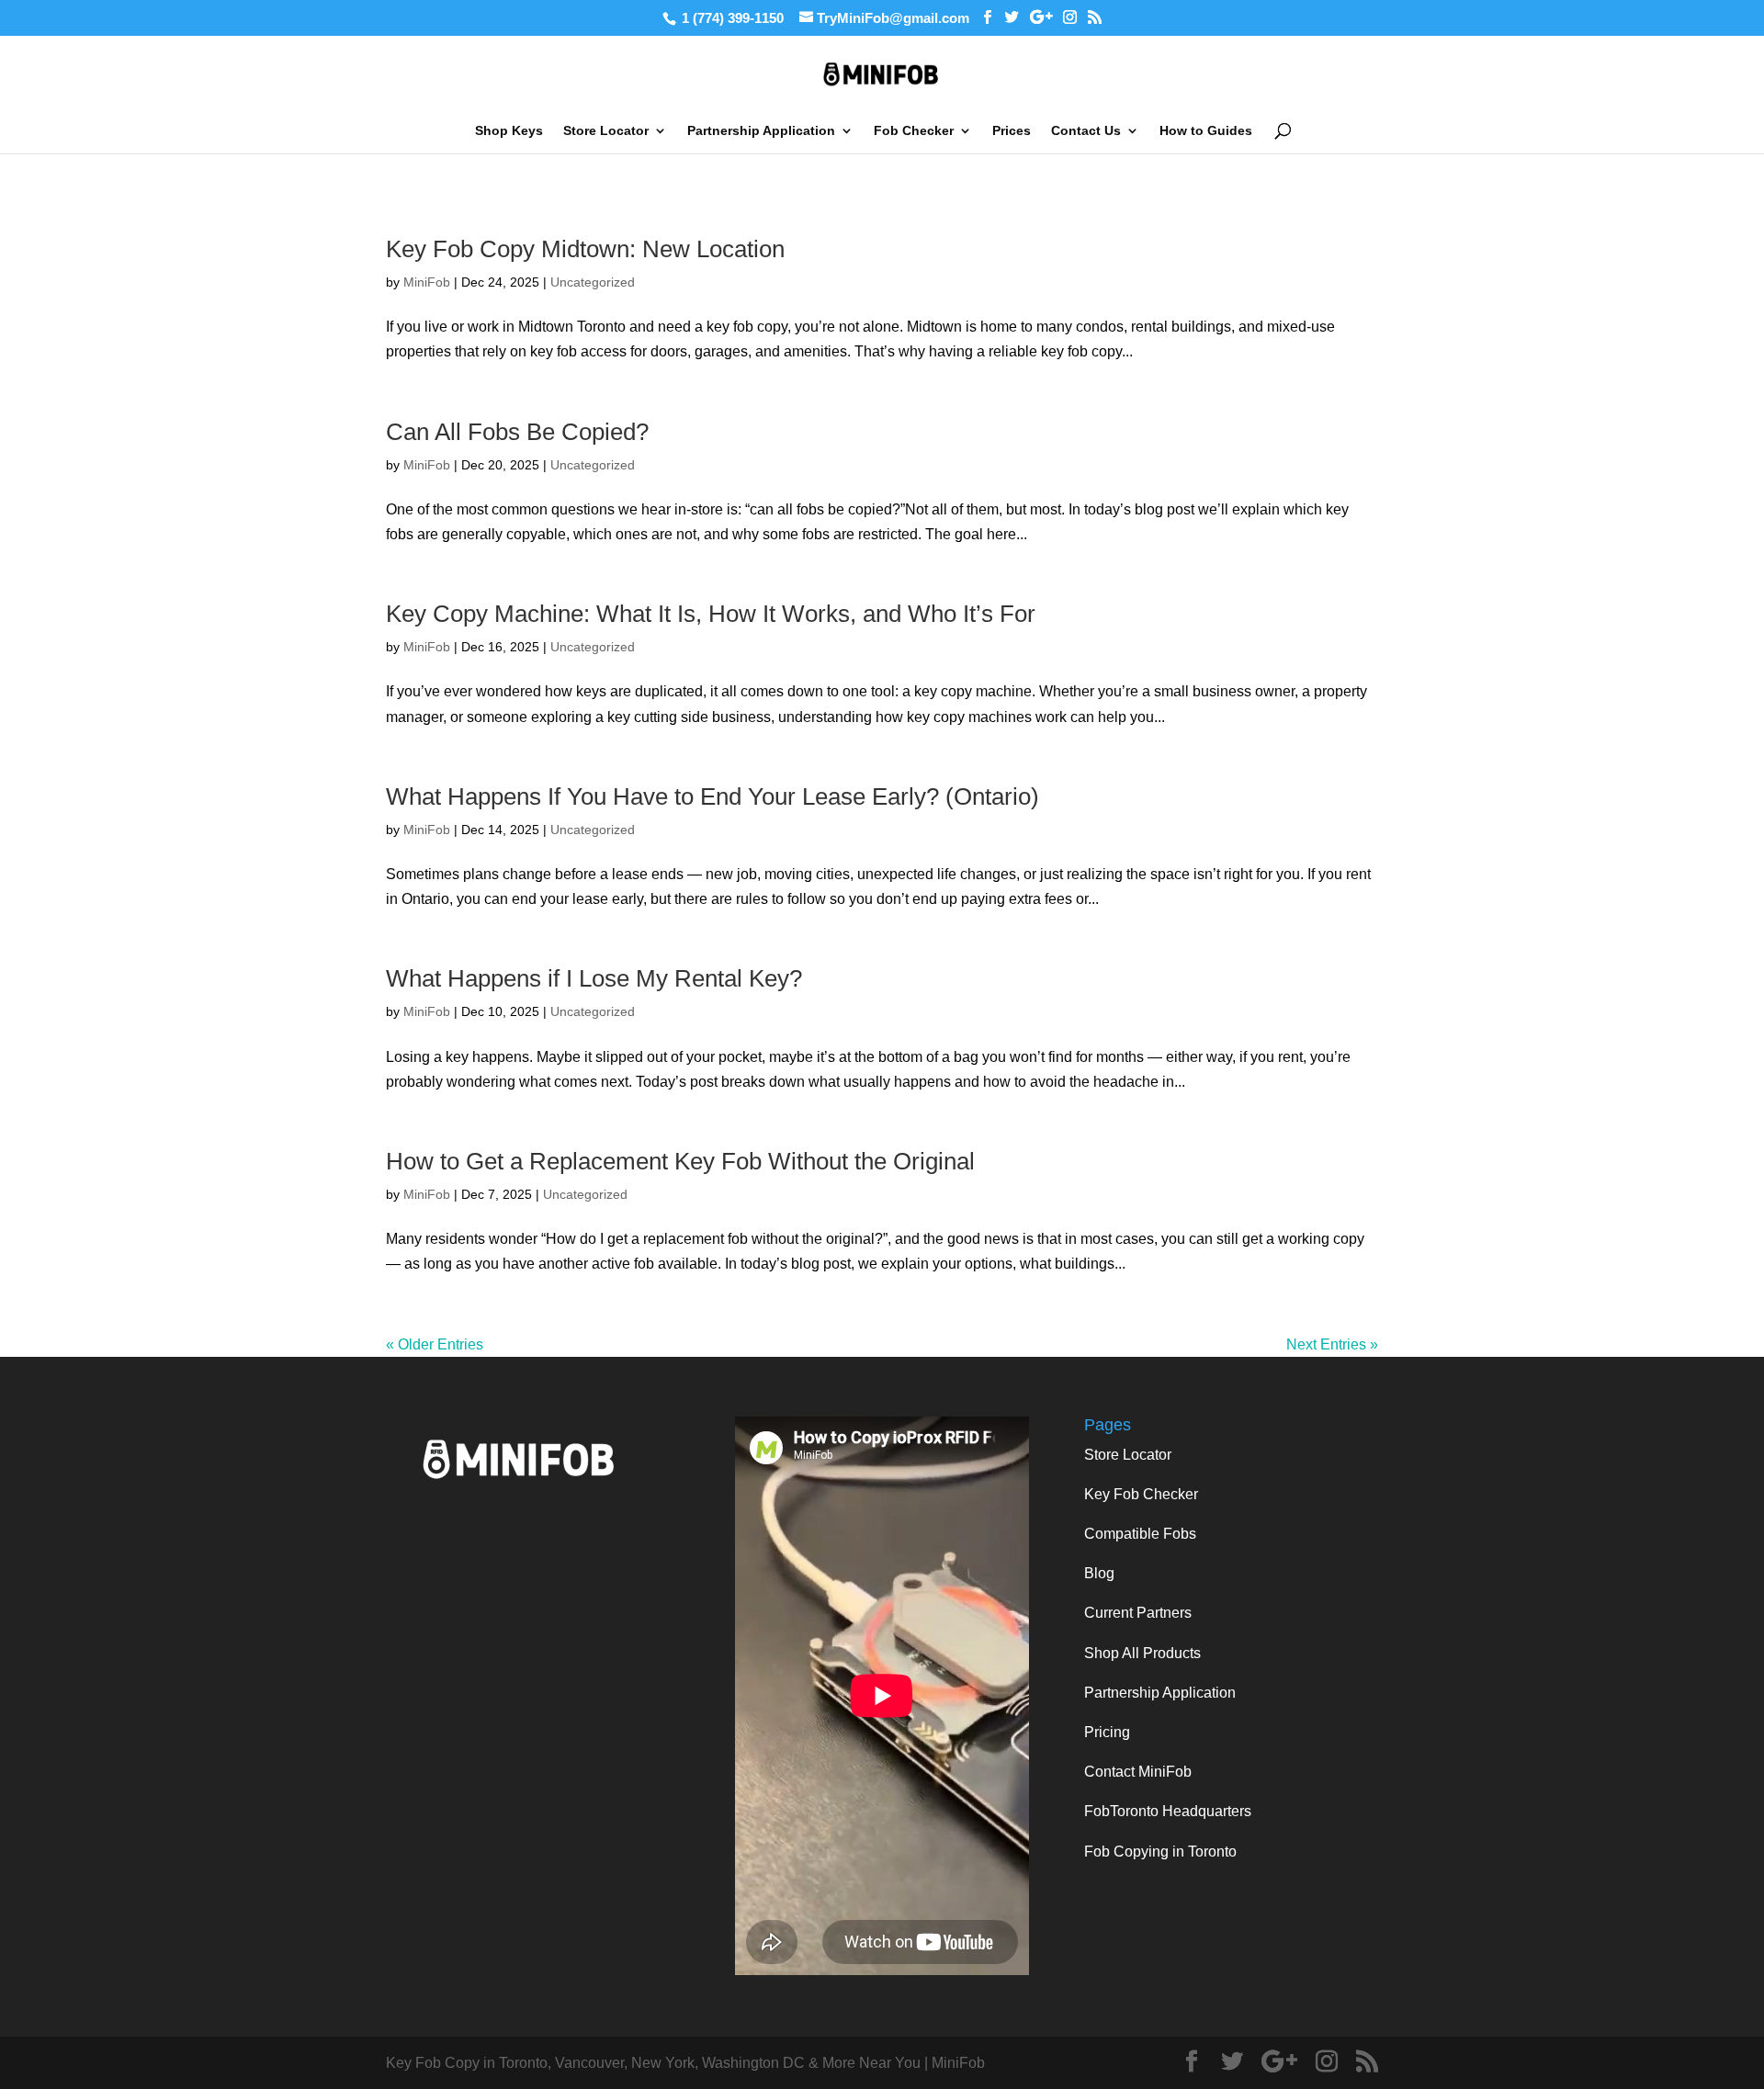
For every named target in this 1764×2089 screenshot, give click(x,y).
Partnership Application (761, 131)
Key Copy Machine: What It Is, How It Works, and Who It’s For (711, 614)
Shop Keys (509, 131)
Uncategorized (593, 282)
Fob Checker (914, 131)
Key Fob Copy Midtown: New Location (585, 249)
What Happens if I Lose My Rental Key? (594, 978)
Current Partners (1138, 1613)
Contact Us (1086, 131)
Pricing (1107, 1732)
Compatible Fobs (1140, 1534)
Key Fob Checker (1141, 1494)
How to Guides (1206, 131)
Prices (1012, 131)
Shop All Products (1142, 1653)
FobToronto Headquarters (1168, 1811)
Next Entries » (1332, 1344)
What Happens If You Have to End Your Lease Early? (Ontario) (712, 796)
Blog (1099, 1573)
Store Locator (606, 131)
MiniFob (427, 282)
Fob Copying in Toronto (1160, 1852)
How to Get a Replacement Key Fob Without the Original (680, 1161)
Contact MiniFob (1138, 1772)
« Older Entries (435, 1344)
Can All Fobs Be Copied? (517, 432)
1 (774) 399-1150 (733, 18)
